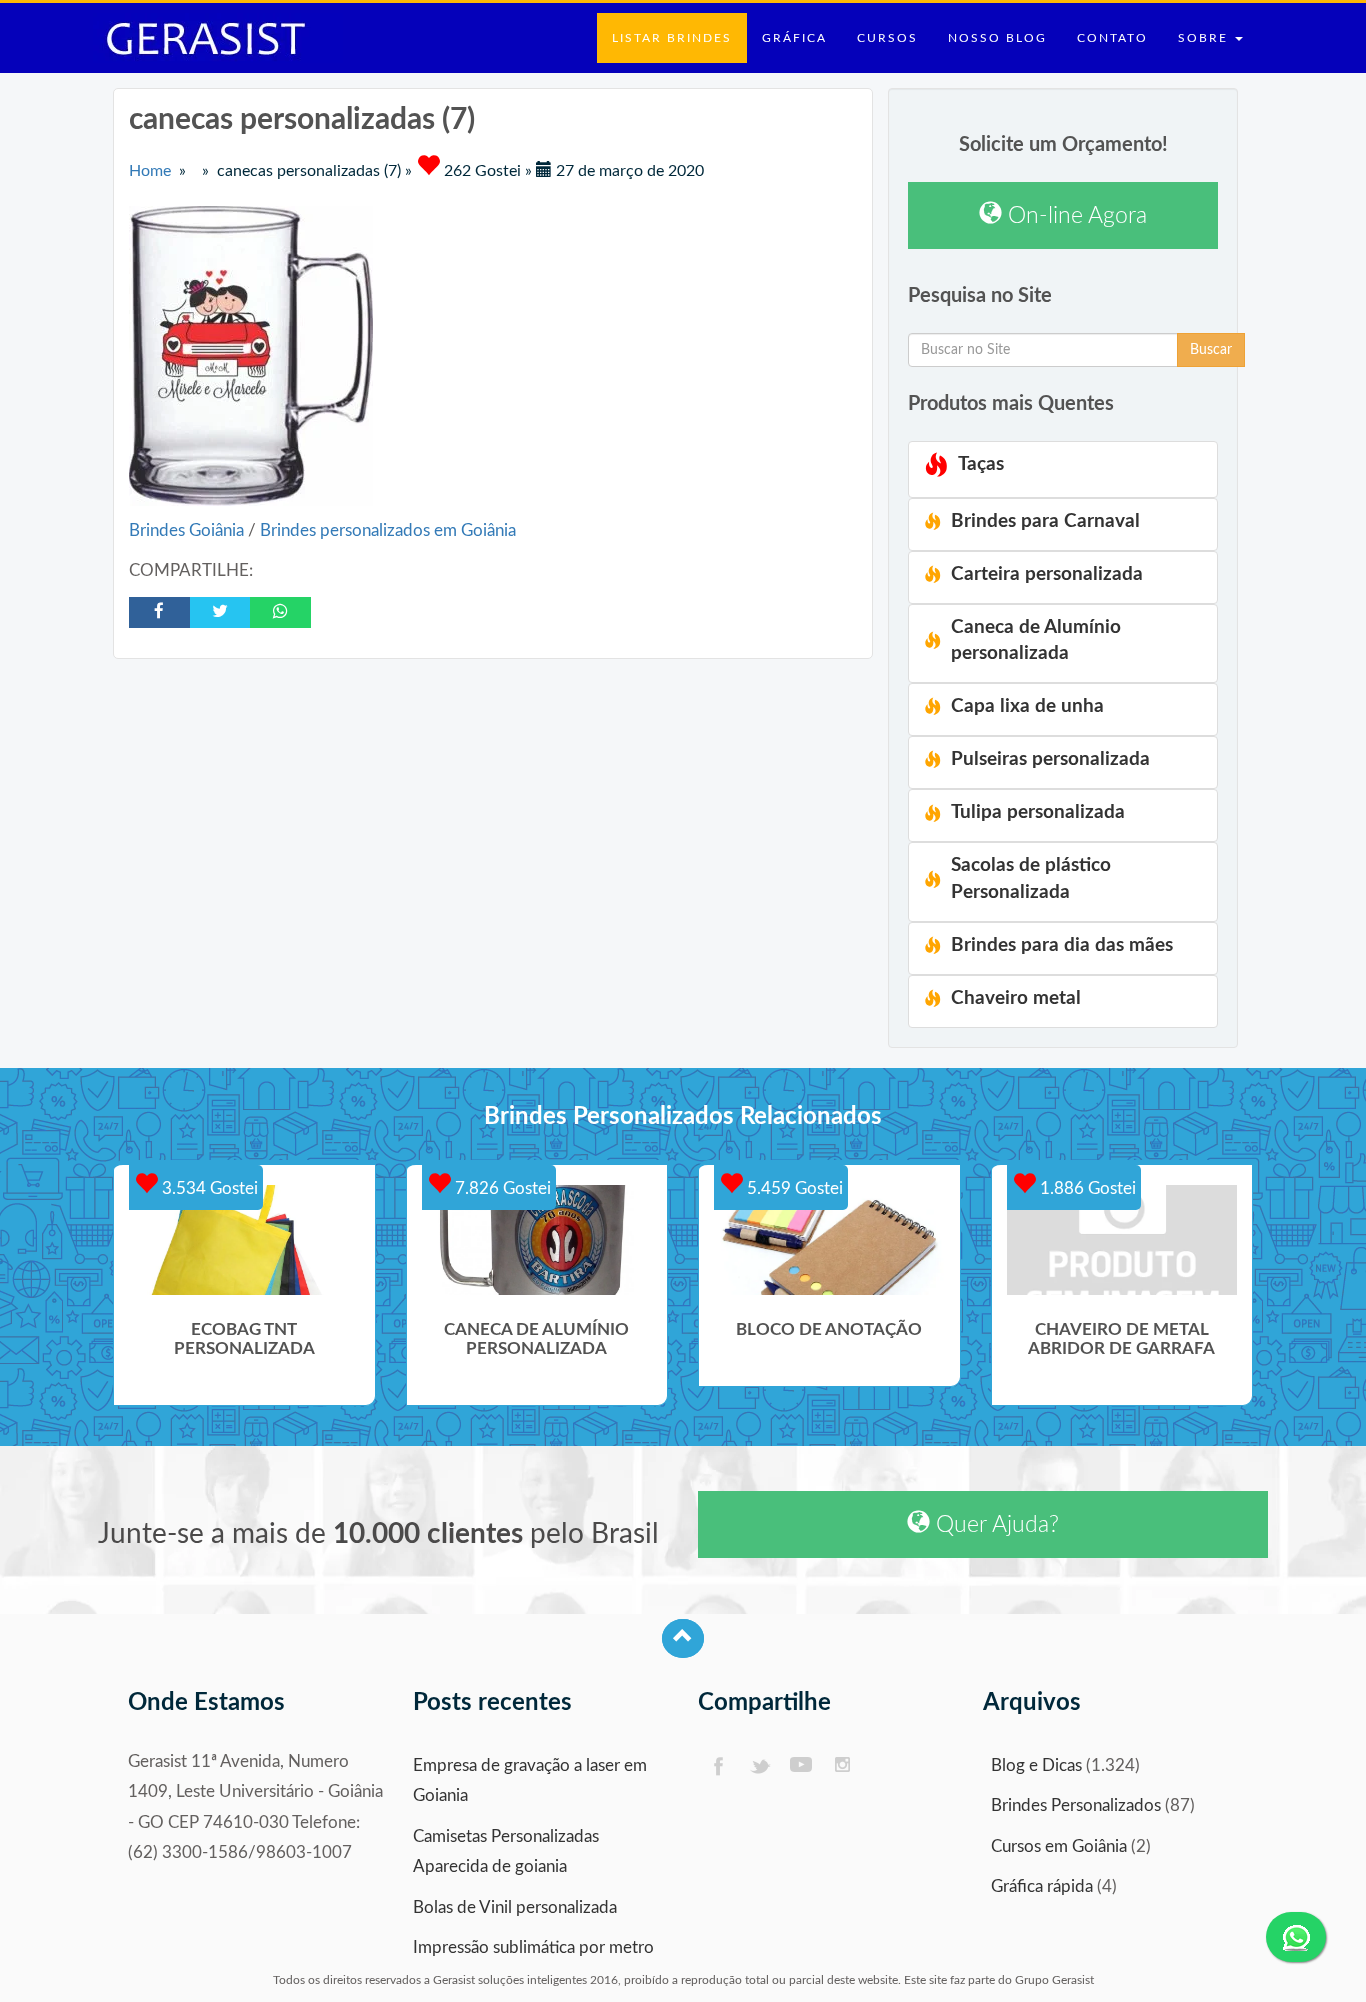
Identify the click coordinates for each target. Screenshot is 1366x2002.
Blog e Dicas (1036, 1765)
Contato (1112, 38)
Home (150, 171)
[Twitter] (759, 1766)
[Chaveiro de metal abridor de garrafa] (1122, 1240)
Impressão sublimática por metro (533, 1947)
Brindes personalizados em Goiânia (388, 530)
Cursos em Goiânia (1059, 1846)
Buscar (1211, 350)
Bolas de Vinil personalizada (515, 1907)
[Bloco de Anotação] (829, 1240)
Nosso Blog (997, 38)
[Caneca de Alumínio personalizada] (537, 1240)
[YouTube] (801, 1766)
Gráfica (794, 38)
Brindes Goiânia (188, 530)
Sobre (1205, 38)
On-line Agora (1074, 215)
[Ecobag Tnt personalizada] (244, 1240)
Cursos (887, 38)
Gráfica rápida (1042, 1886)
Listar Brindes (672, 38)
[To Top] (683, 1638)
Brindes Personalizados (1076, 1805)
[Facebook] (717, 1766)
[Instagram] (843, 1766)
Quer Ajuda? (994, 1524)
